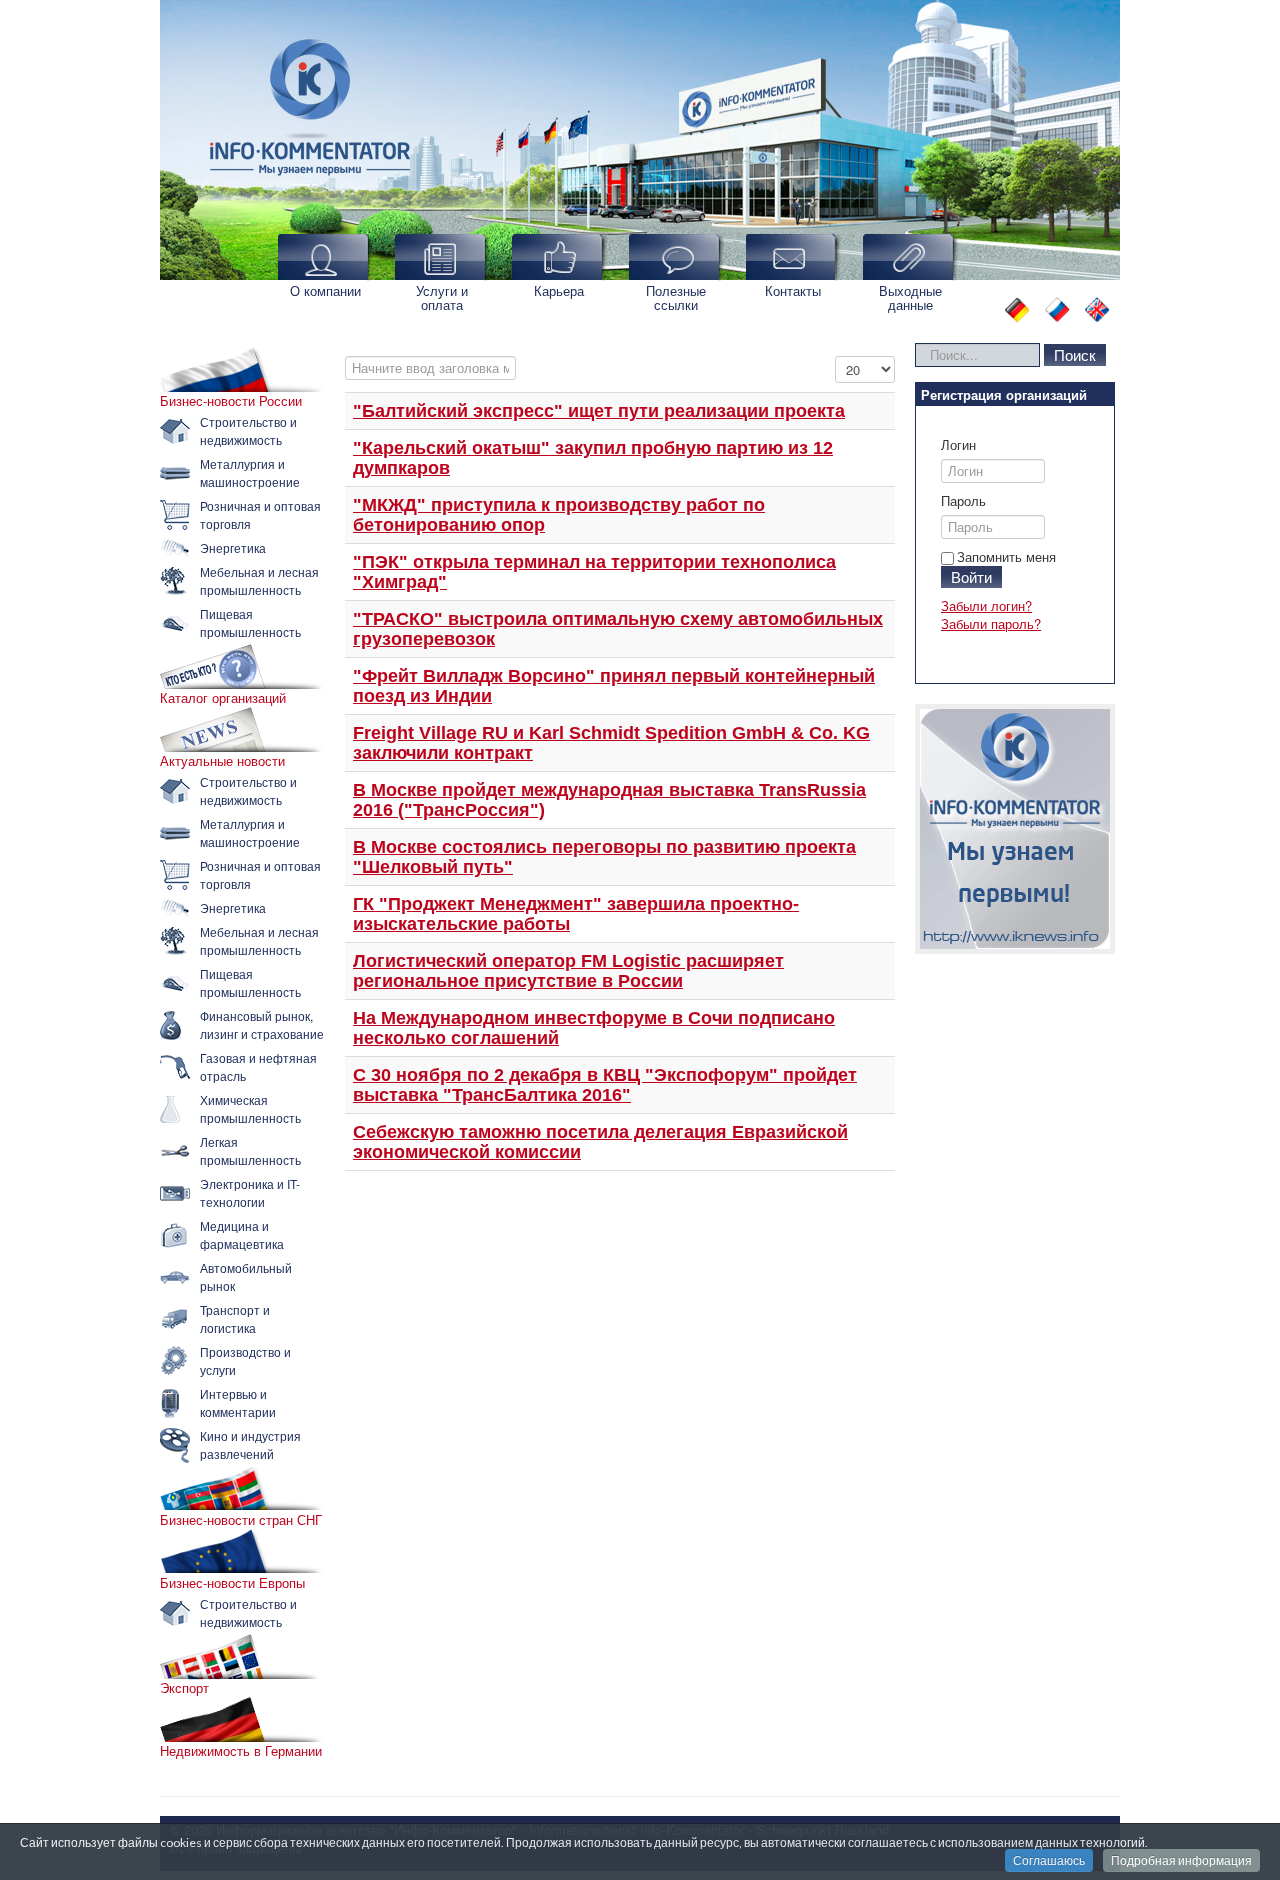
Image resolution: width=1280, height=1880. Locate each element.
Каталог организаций (223, 698)
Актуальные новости (222, 761)
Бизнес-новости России (231, 401)
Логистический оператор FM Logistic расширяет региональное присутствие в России (568, 971)
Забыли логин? (986, 605)
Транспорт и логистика (235, 1318)
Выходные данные (910, 297)
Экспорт (184, 1688)
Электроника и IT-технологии (250, 1192)
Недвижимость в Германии (241, 1751)
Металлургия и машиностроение (250, 472)
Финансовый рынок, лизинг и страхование (262, 1024)
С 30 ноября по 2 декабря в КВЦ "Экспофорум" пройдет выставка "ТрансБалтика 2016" (605, 1085)
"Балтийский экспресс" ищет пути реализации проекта (599, 411)
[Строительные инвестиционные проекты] (1015, 829)
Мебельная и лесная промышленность (259, 580)
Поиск (1075, 354)
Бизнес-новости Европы (232, 1583)
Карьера (559, 290)
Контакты (793, 290)
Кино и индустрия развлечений (250, 1444)
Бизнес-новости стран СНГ (241, 1520)
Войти (971, 576)
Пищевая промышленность (250, 622)
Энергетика (233, 547)
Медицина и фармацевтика (242, 1234)
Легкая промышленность (250, 1150)
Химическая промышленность (250, 1108)
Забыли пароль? (991, 623)
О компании (325, 290)
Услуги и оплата (442, 297)
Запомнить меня (1006, 556)
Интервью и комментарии (238, 1402)
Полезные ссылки (676, 297)
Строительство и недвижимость (248, 430)
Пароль (963, 501)
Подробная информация (1181, 1860)
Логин (958, 445)
